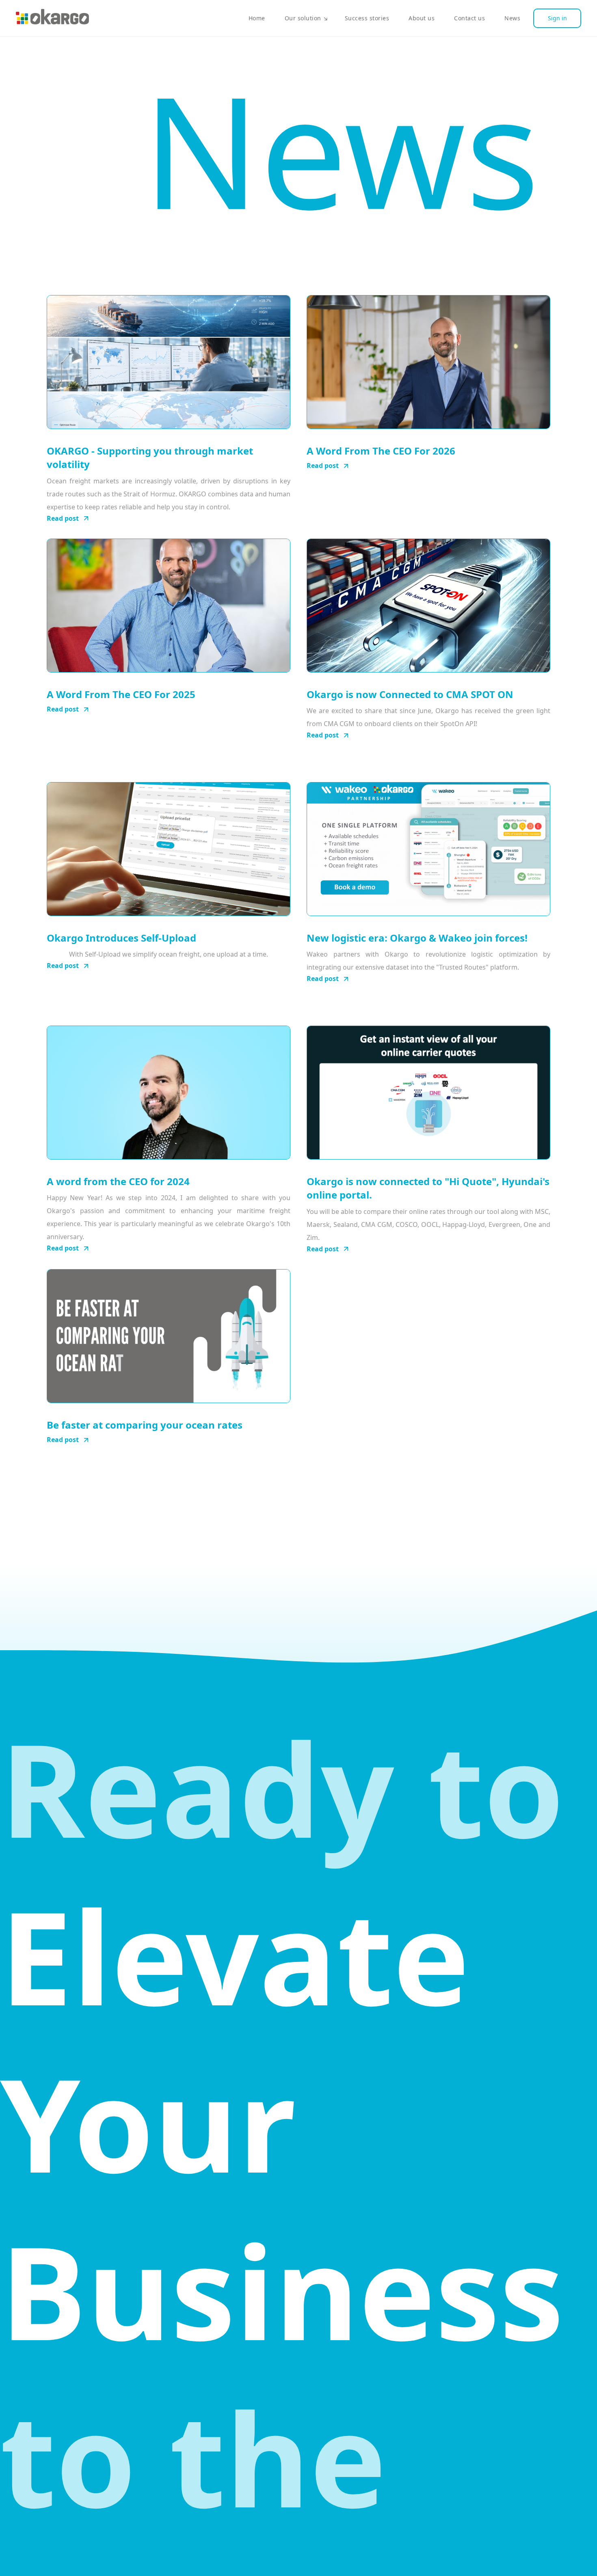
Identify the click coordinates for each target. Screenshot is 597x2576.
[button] (305, 18)
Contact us (469, 18)
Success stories (367, 18)
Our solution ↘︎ (307, 18)
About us (422, 18)
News (512, 18)
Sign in (557, 18)
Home (257, 18)
